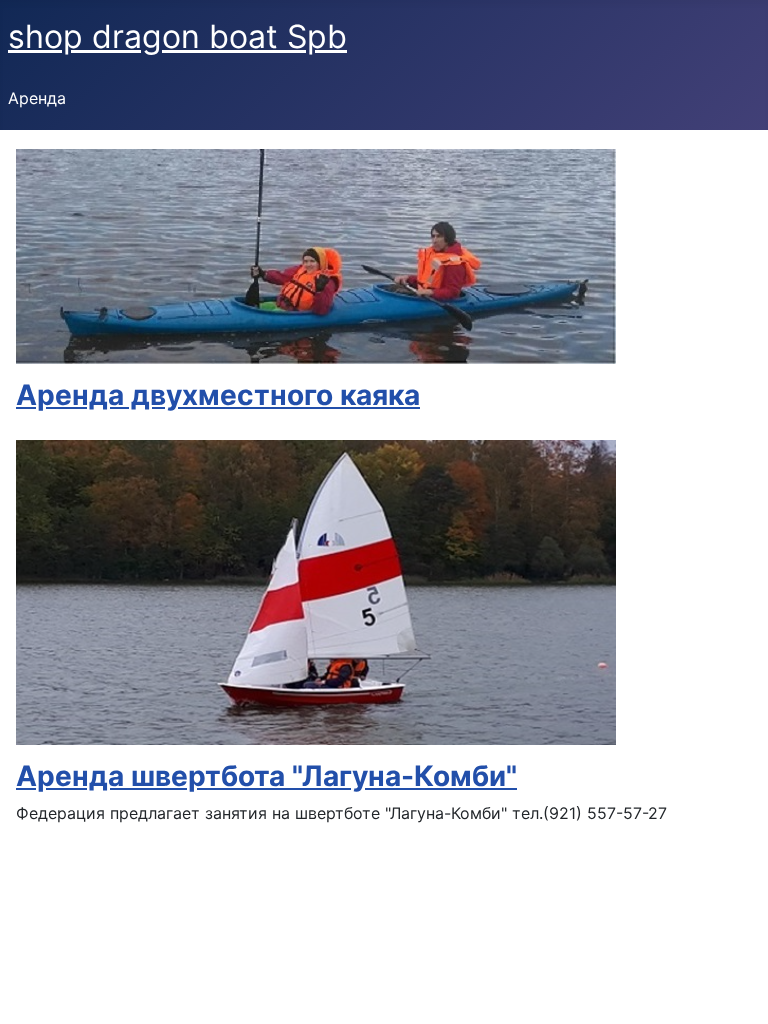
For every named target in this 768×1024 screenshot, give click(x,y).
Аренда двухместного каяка (218, 395)
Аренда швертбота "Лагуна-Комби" (266, 776)
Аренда (37, 98)
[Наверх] (733, 987)
